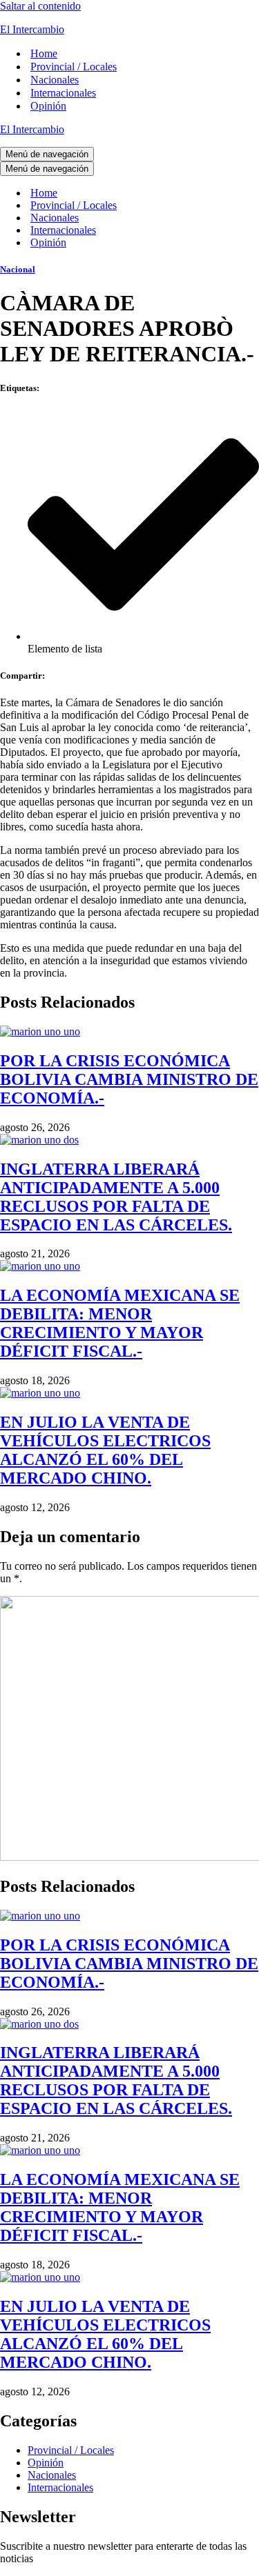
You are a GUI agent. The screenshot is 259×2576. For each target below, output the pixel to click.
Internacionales (63, 93)
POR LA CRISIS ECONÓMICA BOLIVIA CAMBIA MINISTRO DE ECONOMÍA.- (129, 1079)
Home (44, 53)
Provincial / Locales (74, 67)
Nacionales (55, 80)
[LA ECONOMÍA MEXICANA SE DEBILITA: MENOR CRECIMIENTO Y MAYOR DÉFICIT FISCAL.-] (40, 1266)
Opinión (48, 106)
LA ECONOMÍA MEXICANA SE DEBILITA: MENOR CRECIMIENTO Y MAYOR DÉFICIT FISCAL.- (120, 1323)
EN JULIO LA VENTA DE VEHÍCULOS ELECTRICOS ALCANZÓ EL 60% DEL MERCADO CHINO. (105, 1450)
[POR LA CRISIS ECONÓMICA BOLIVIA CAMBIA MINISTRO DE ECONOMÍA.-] (40, 1031)
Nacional (18, 269)
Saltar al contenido (40, 6)
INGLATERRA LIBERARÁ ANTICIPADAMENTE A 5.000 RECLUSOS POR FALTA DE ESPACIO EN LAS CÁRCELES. (116, 1197)
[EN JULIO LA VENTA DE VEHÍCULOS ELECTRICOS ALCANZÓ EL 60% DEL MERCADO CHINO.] (40, 1393)
